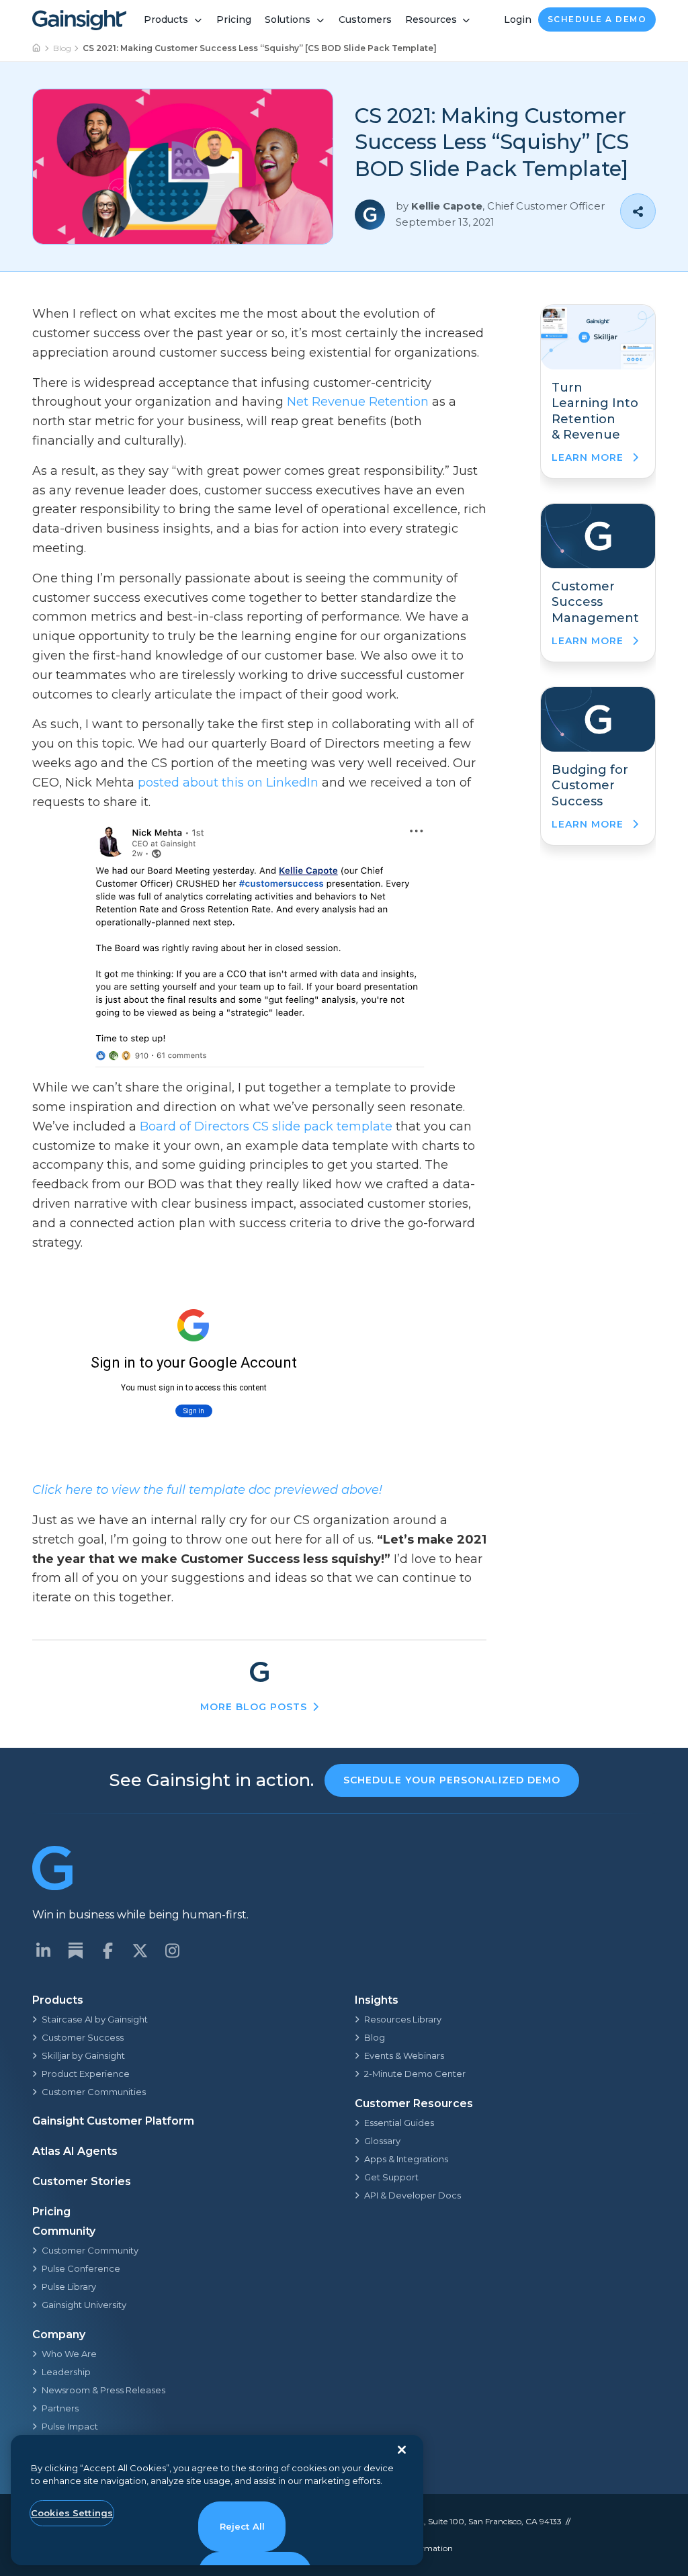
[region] (217, 2500)
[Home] (37, 48)
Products (166, 19)
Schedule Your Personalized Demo (452, 1780)
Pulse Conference (81, 2268)
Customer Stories (82, 2181)
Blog (62, 48)
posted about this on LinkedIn (228, 783)
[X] (140, 1951)
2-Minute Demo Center (415, 2074)
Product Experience (86, 2074)
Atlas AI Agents (75, 2151)
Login (518, 19)
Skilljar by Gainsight (83, 2055)
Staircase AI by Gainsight (95, 2019)
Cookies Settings (72, 2513)
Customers (365, 19)
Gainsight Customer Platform (113, 2121)
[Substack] (75, 1951)
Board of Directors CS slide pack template (266, 1126)
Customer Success (83, 2037)
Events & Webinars (404, 2055)
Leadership (66, 2372)
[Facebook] (107, 1951)
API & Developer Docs (413, 2195)
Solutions (288, 19)
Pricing (234, 19)
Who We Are (69, 2354)
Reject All (242, 2526)
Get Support (391, 2177)
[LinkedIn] (43, 1951)
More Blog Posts (254, 1707)
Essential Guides (399, 2123)
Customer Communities (94, 2092)
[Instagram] (172, 1951)
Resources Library (403, 2019)
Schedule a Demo (597, 19)
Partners (60, 2408)
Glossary (382, 2141)
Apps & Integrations (406, 2159)
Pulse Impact (70, 2426)
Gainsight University (84, 2305)
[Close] (402, 2450)
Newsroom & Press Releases (103, 2390)
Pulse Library (69, 2286)
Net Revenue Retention (358, 402)
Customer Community (90, 2250)
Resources (431, 19)
